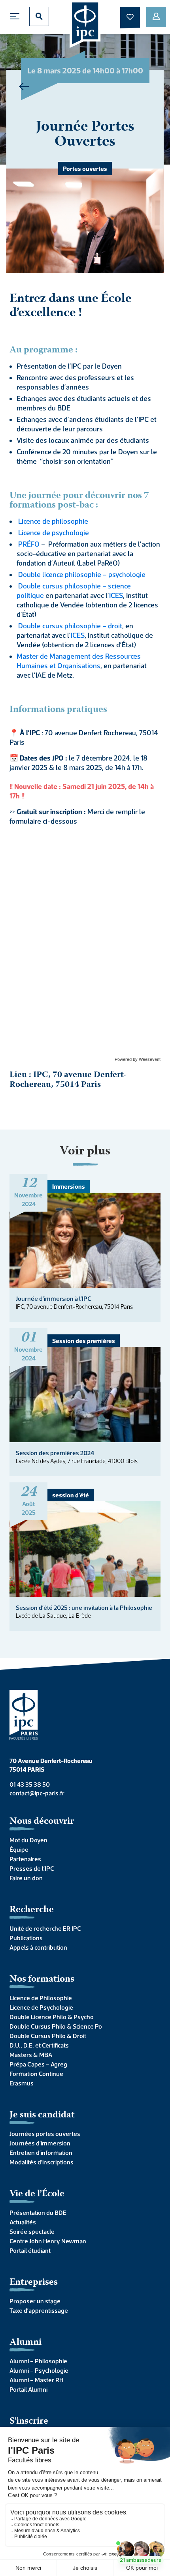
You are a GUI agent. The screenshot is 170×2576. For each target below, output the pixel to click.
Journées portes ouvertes (45, 2134)
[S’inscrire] (156, 17)
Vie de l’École (37, 2194)
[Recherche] (39, 16)
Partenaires (25, 1859)
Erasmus (22, 2083)
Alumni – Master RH (36, 2380)
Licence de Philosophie (41, 1998)
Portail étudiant (30, 2250)
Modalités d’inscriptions (42, 2162)
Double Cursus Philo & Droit (48, 2036)
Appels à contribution (38, 1947)
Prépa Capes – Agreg (38, 2064)
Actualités (23, 2222)
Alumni (25, 2343)
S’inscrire (29, 2421)
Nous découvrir (42, 1822)
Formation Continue (36, 2074)
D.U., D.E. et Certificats (39, 2045)
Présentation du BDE (38, 2213)
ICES (116, 595)
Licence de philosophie (53, 521)
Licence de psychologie (54, 533)
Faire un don (26, 1878)
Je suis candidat (42, 2115)
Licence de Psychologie (41, 2007)
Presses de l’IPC (32, 1868)
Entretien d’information (41, 2153)
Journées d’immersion (40, 2143)
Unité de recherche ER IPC (45, 1928)
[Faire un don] (130, 17)
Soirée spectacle (32, 2231)
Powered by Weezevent (138, 1059)
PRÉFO (29, 544)
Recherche (32, 1910)
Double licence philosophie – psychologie (82, 574)
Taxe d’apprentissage (39, 2310)
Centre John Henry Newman (48, 2241)
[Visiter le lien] (85, 24)
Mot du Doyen (28, 1840)
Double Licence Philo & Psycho (52, 2017)
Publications (26, 1938)
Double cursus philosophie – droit (70, 626)
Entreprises (34, 2283)
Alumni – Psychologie (39, 2370)
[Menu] (17, 16)
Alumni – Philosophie (38, 2361)
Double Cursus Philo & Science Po (56, 2026)
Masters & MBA (31, 2055)
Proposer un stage (35, 2301)
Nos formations (42, 1979)
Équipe (19, 1849)
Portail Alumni (28, 2389)
